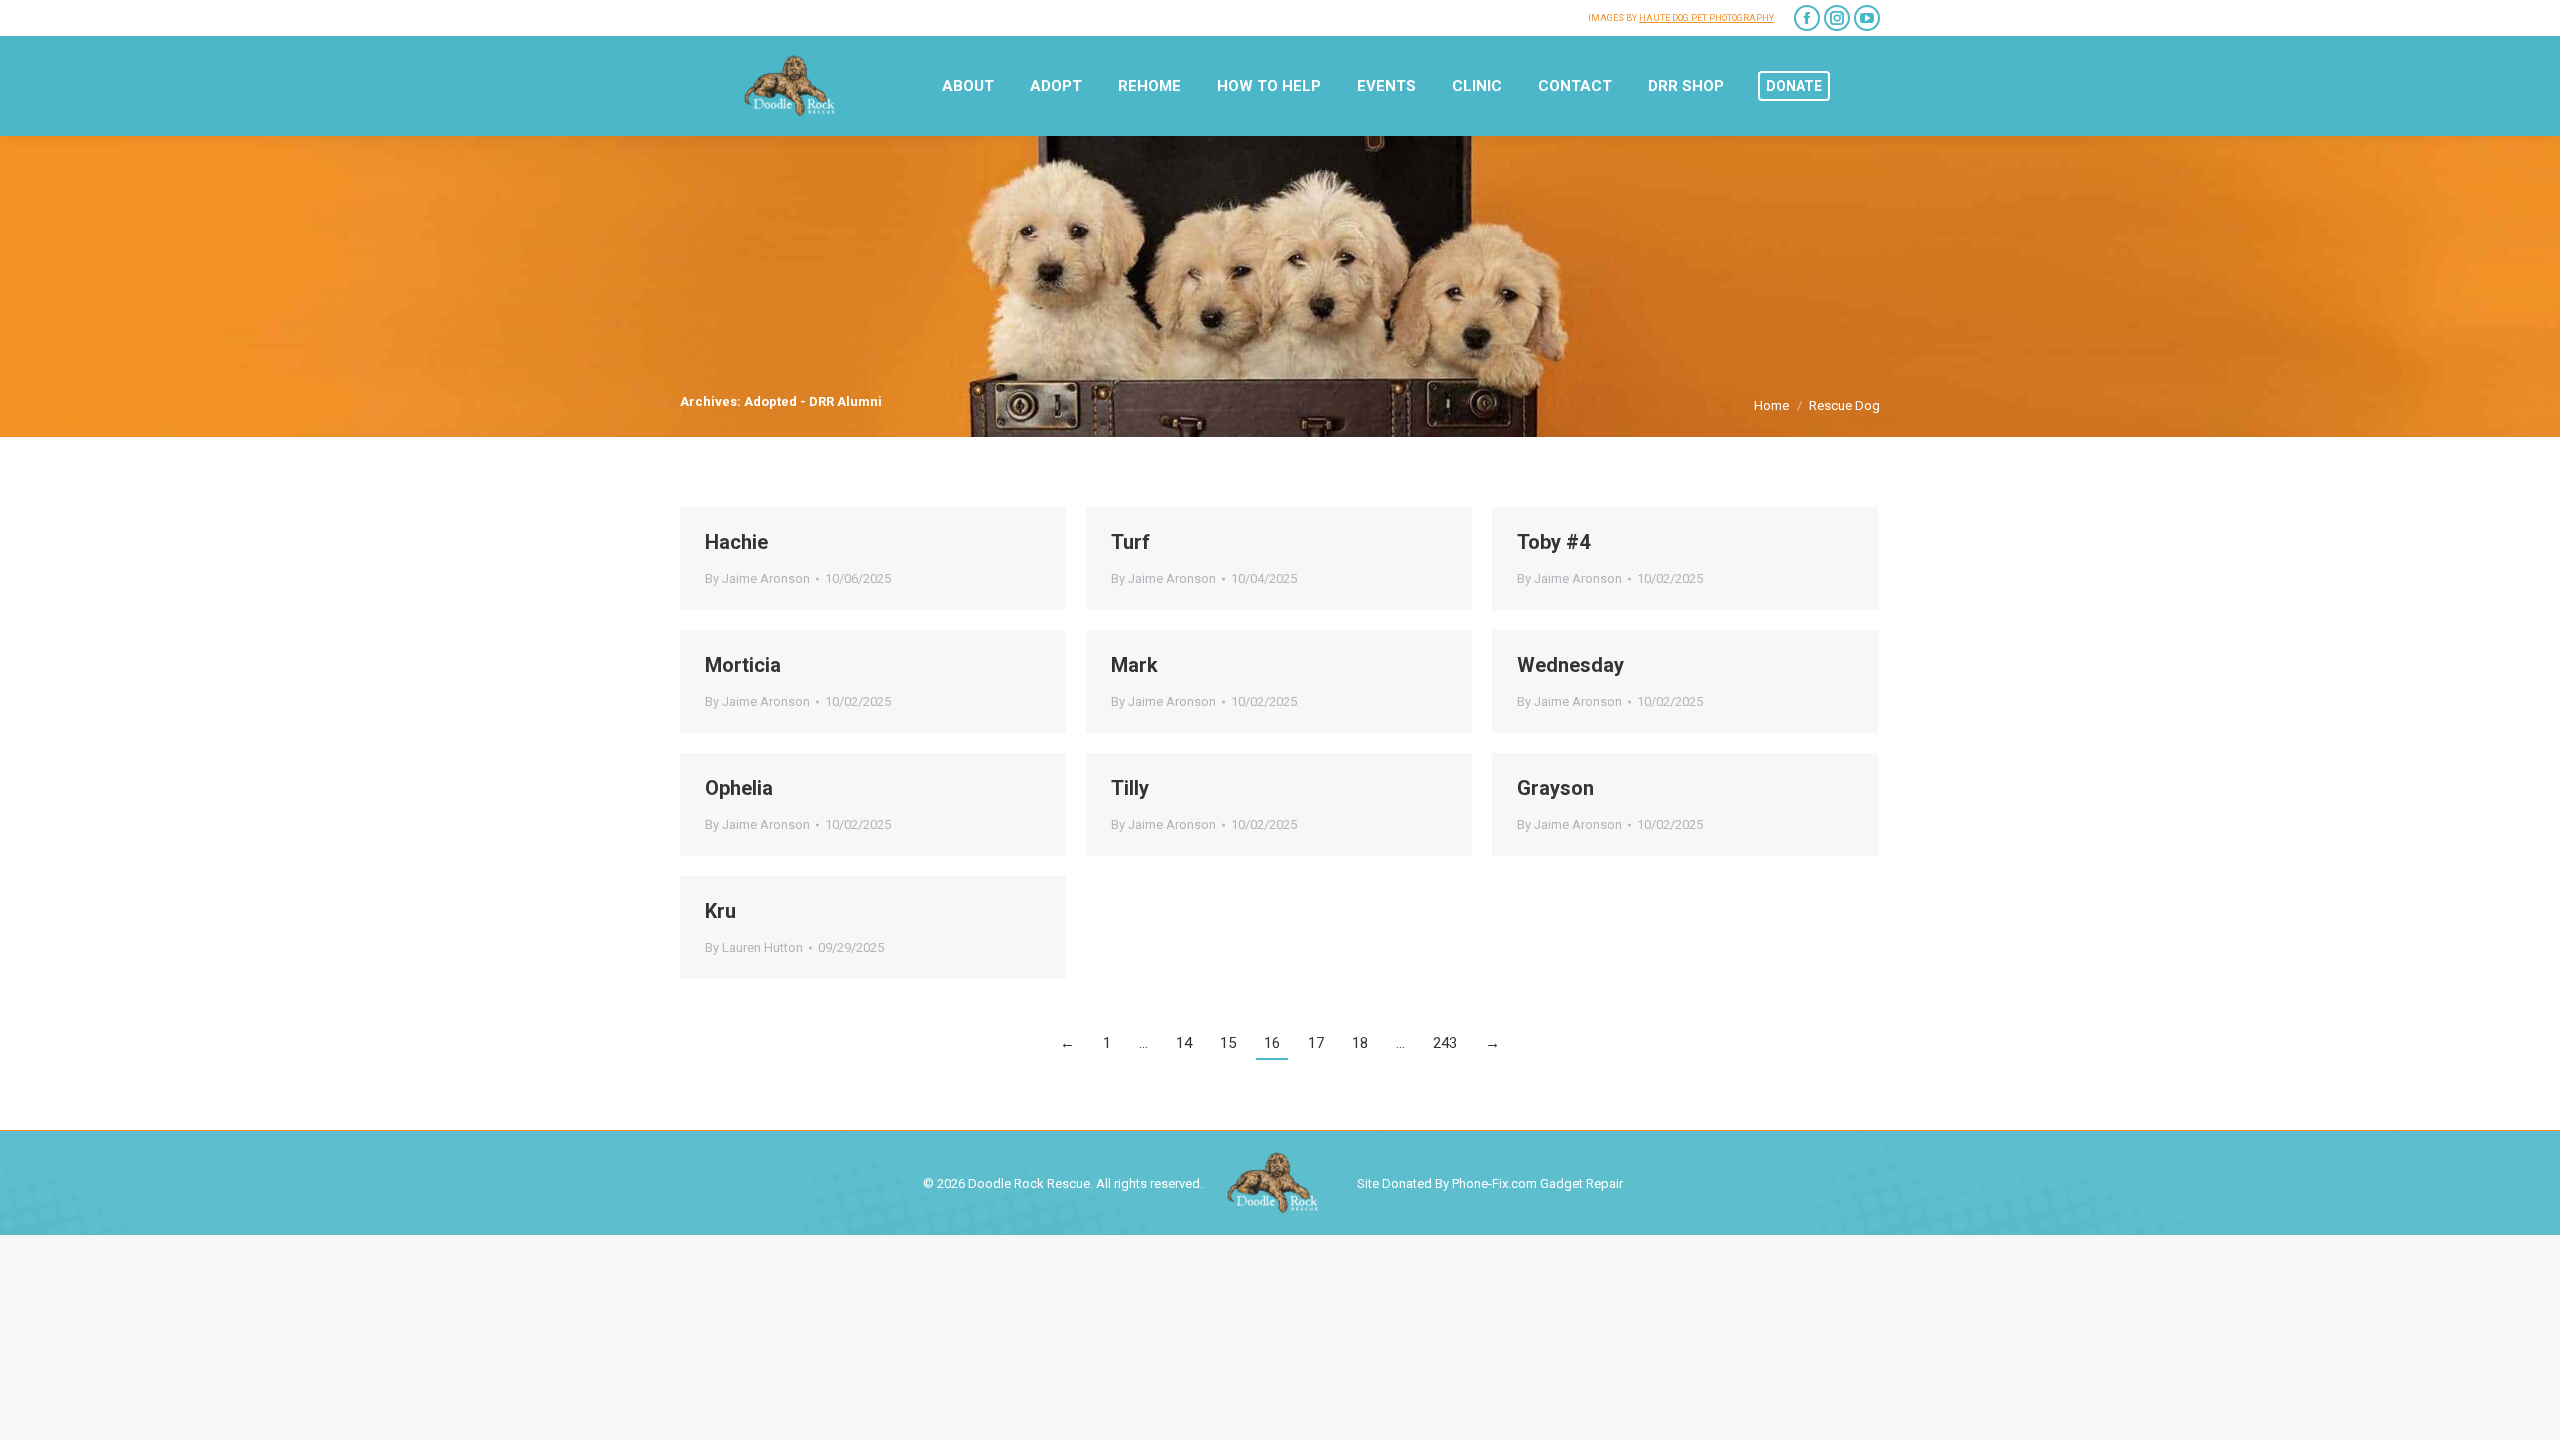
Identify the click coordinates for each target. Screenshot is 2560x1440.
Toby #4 (1553, 542)
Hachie (736, 542)
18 (1360, 1043)
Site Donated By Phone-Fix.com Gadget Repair (1490, 1183)
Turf (1130, 542)
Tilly (1130, 788)
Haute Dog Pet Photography (1706, 18)
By (757, 578)
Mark (1134, 665)
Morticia (743, 665)
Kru (720, 911)
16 (1272, 1043)
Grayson (1555, 788)
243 (1445, 1043)
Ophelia (739, 788)
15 (1228, 1043)
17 (1316, 1043)
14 (1184, 1043)
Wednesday (1570, 665)
